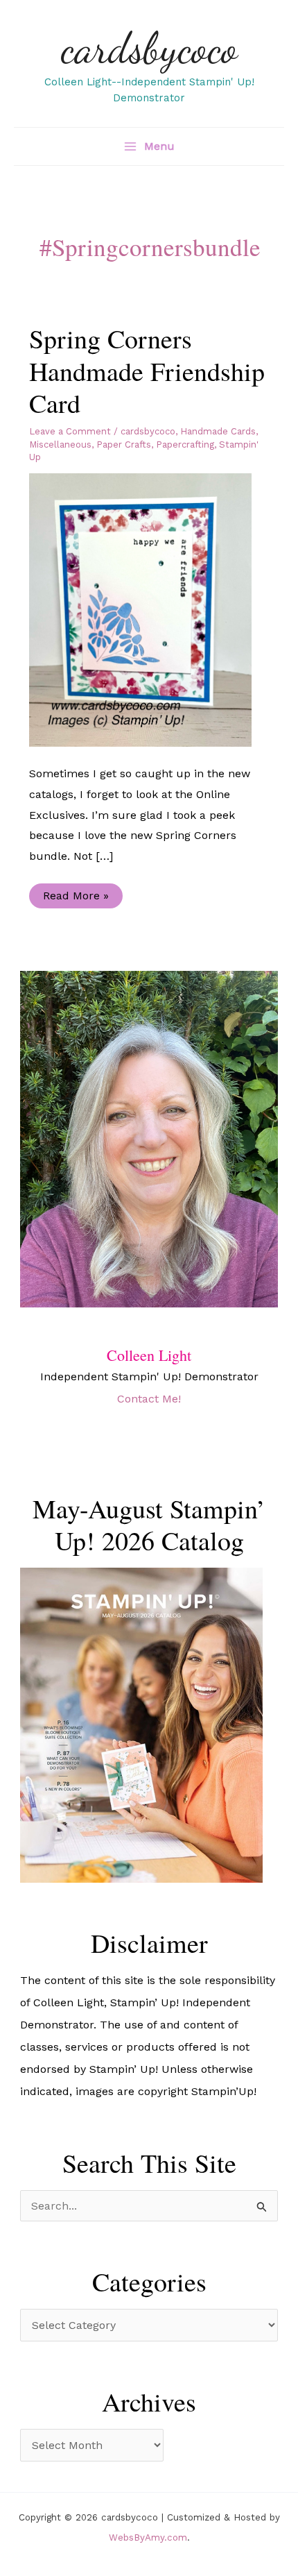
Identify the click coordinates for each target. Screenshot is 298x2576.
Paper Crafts (124, 444)
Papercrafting (185, 444)
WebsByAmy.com (148, 2537)
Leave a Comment (70, 431)
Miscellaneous (60, 444)
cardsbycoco (149, 48)
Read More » (76, 898)
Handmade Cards (218, 431)
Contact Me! (149, 1399)
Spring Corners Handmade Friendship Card (147, 371)
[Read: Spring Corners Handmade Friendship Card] (149, 609)
